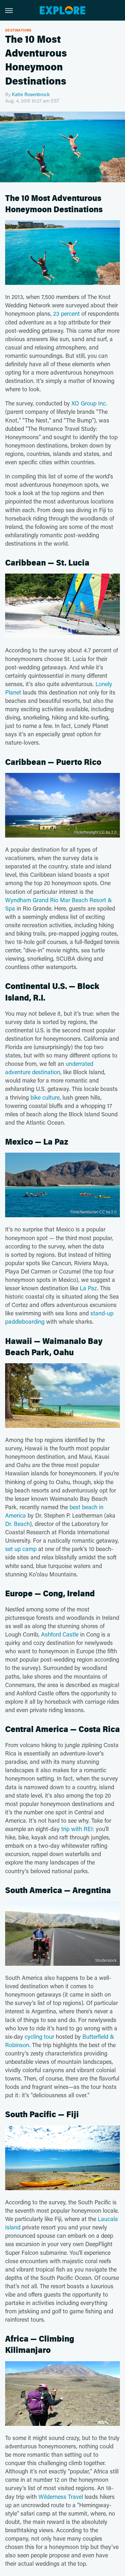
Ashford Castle (60, 1634)
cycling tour (39, 2036)
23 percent (67, 313)
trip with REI (77, 1829)
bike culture (45, 1097)
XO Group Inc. (89, 403)
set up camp (21, 1549)
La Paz (88, 1288)
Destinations (18, 30)
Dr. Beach (17, 1524)
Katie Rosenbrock (31, 94)
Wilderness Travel (61, 2497)
